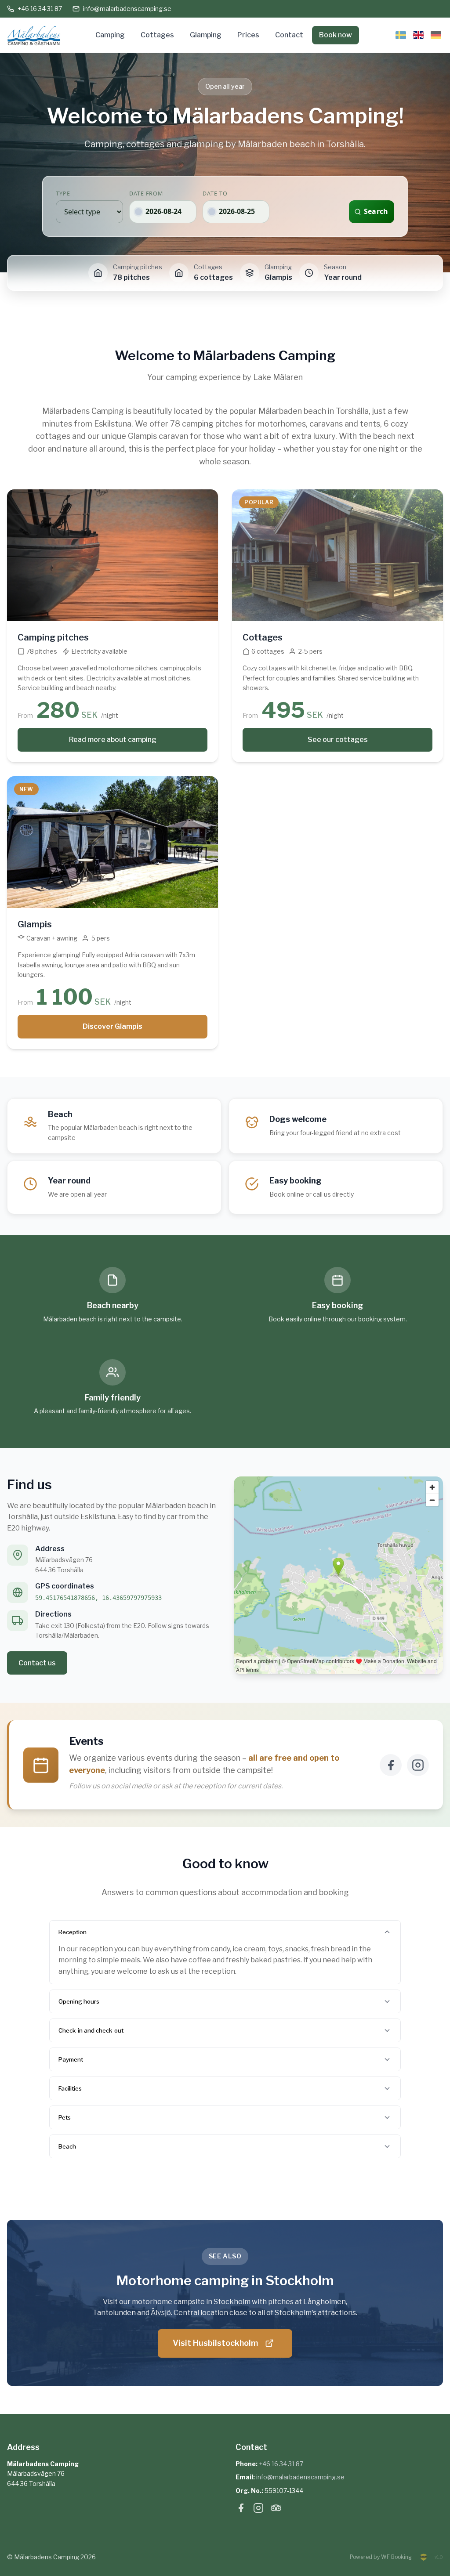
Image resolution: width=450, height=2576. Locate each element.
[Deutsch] (436, 35)
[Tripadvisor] (276, 2510)
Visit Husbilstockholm (215, 2343)
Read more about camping (113, 740)
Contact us (37, 1663)
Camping (110, 35)
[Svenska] (401, 35)
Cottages (157, 35)
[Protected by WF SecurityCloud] (424, 2557)
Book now (336, 35)
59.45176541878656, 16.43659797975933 (98, 1598)
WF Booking (396, 2557)
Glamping (206, 35)
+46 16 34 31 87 (40, 9)
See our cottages (338, 740)
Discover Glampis (112, 1026)
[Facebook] (391, 1765)
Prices (248, 35)
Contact (289, 35)
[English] (418, 35)
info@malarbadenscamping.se (127, 9)
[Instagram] (418, 1765)
